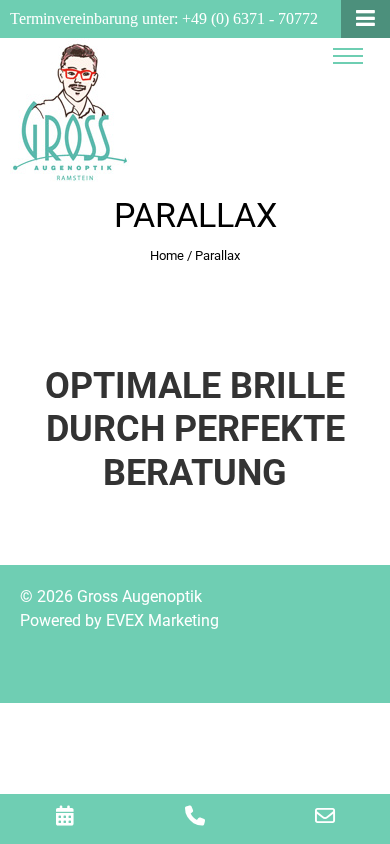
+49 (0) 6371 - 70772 (250, 18)
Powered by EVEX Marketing (119, 620)
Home (167, 255)
